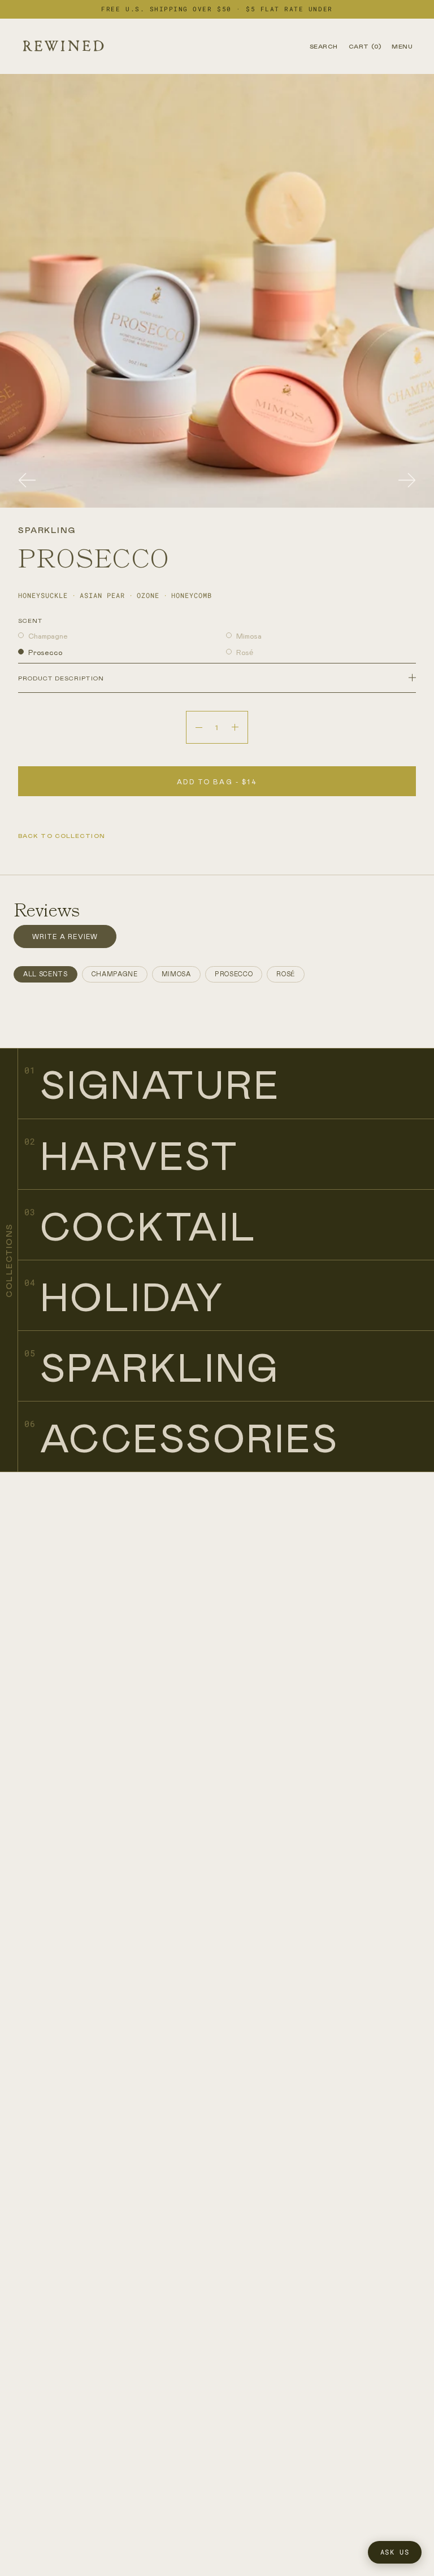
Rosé (245, 652)
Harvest (139, 1154)
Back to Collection (62, 835)
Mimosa (249, 636)
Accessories (189, 1437)
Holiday (132, 1296)
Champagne (48, 636)
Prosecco (45, 652)
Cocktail (149, 1225)
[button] (27, 481)
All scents (45, 974)
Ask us (395, 2552)
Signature (160, 1083)
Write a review (65, 936)
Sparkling (160, 1366)
